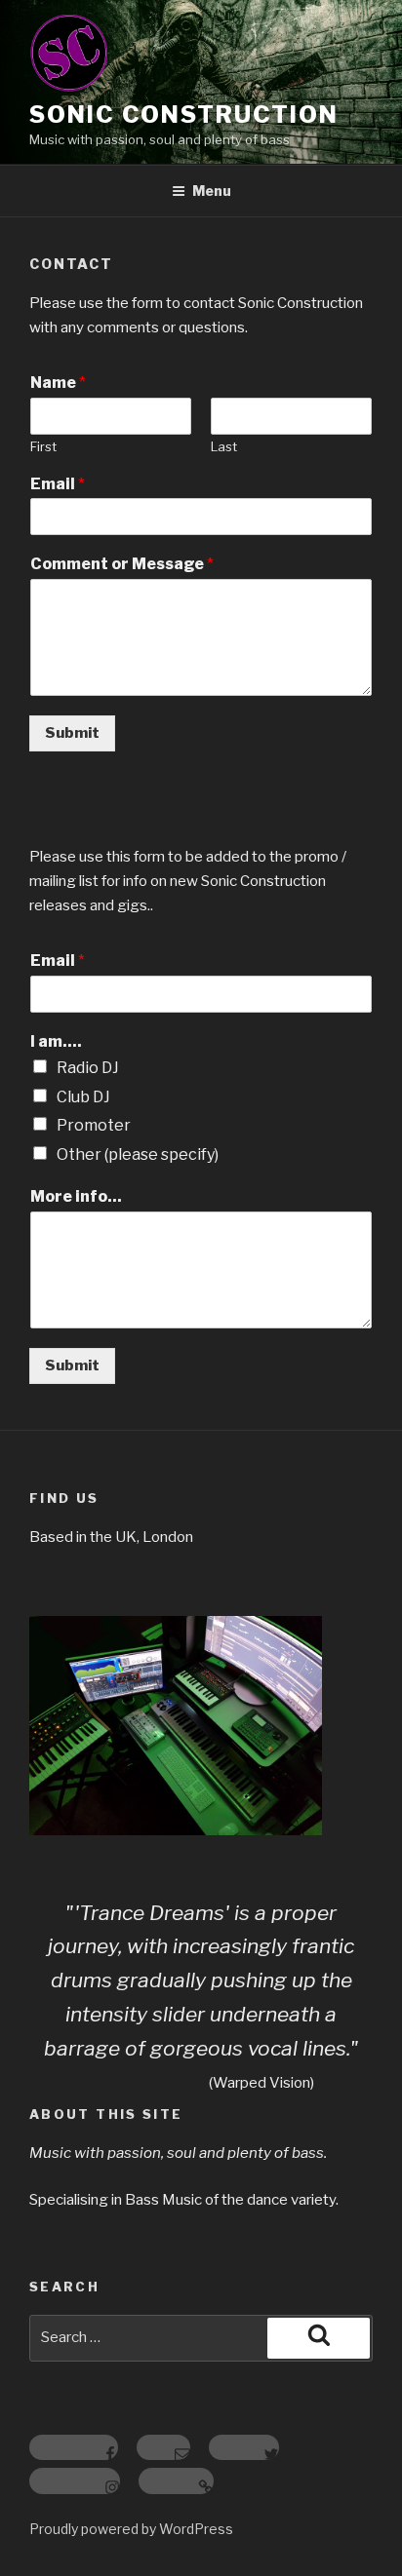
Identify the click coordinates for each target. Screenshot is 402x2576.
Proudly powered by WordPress (131, 2529)
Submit (72, 733)
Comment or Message (122, 564)
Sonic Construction (184, 115)
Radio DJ (88, 1068)
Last (224, 446)
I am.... (56, 1041)
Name (58, 383)
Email (58, 484)
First (43, 446)
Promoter (94, 1125)
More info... (76, 1196)
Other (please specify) (138, 1154)
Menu (212, 191)
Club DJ (83, 1097)
